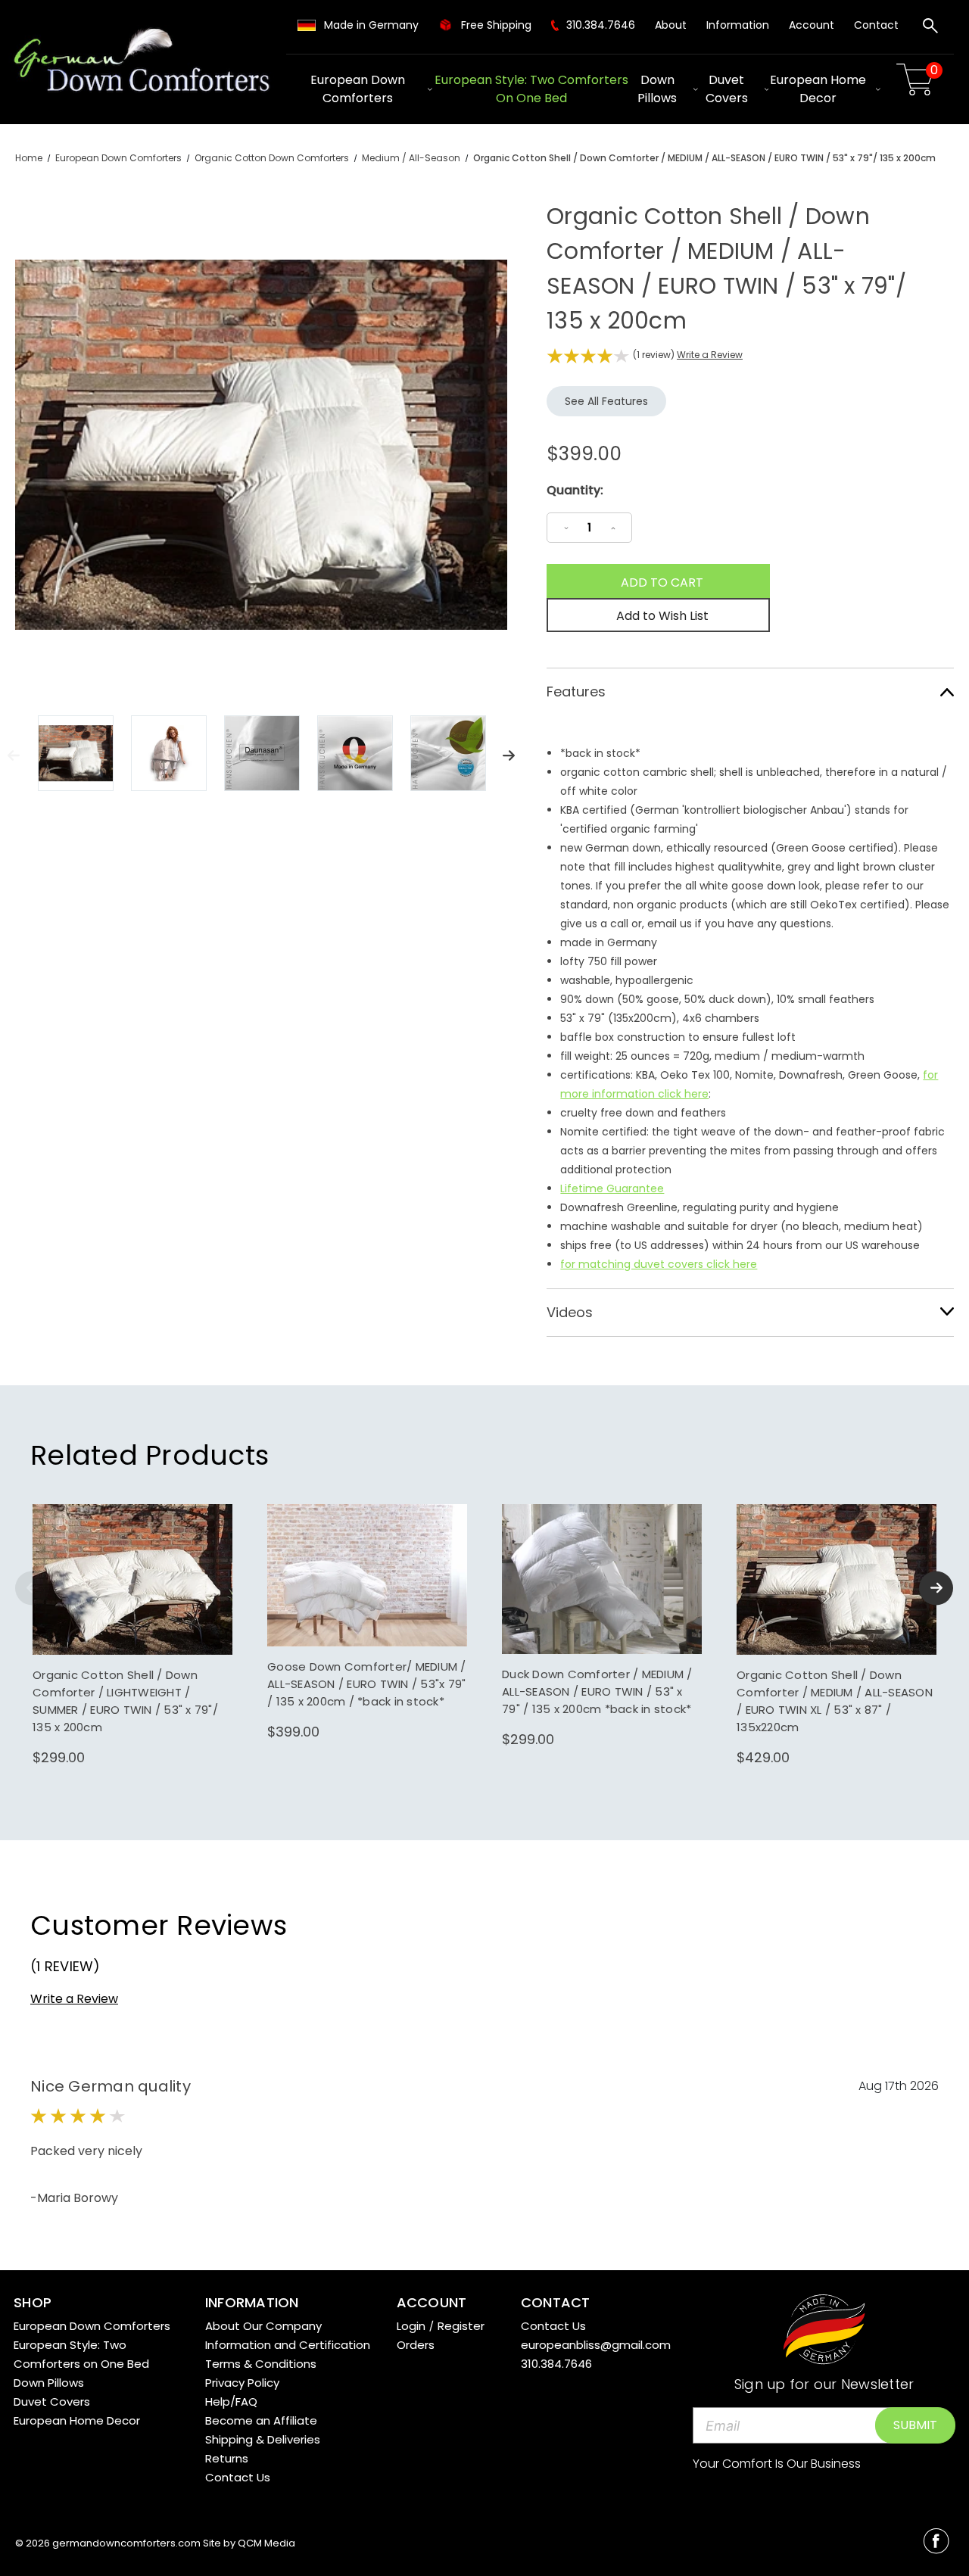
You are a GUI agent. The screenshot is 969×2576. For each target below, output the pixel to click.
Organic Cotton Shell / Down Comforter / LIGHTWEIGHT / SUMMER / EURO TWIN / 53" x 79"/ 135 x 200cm (125, 1701)
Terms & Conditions (261, 2364)
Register (461, 2326)
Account (812, 25)
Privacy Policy (242, 2383)
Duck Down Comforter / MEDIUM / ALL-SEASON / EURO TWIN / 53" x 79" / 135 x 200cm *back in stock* (597, 1691)
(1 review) (655, 355)
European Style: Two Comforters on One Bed (531, 89)
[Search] (930, 28)
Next (509, 755)
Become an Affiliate (261, 2420)
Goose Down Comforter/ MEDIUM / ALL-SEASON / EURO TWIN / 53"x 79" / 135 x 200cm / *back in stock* (367, 1684)
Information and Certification (288, 2345)
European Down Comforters (358, 89)
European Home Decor (818, 89)
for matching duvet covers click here (659, 1264)
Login (411, 2326)
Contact (876, 25)
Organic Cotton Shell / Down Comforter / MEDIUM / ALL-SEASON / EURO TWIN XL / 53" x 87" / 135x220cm (835, 1701)
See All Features (606, 401)
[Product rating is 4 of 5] (588, 356)
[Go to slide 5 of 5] (32, 1588)
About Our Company (263, 2326)
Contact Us (238, 2477)
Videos (570, 1312)
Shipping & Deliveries (263, 2439)
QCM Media (266, 2543)
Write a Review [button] (710, 355)
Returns (227, 2458)
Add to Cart (133, 1595)
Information (738, 25)
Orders (416, 2345)
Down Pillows (657, 89)
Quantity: (575, 490)
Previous (14, 755)
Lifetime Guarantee (612, 1188)
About (671, 25)
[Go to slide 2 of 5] (936, 1588)
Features (576, 692)
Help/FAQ (231, 2402)
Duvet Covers (727, 89)
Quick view (132, 1565)
